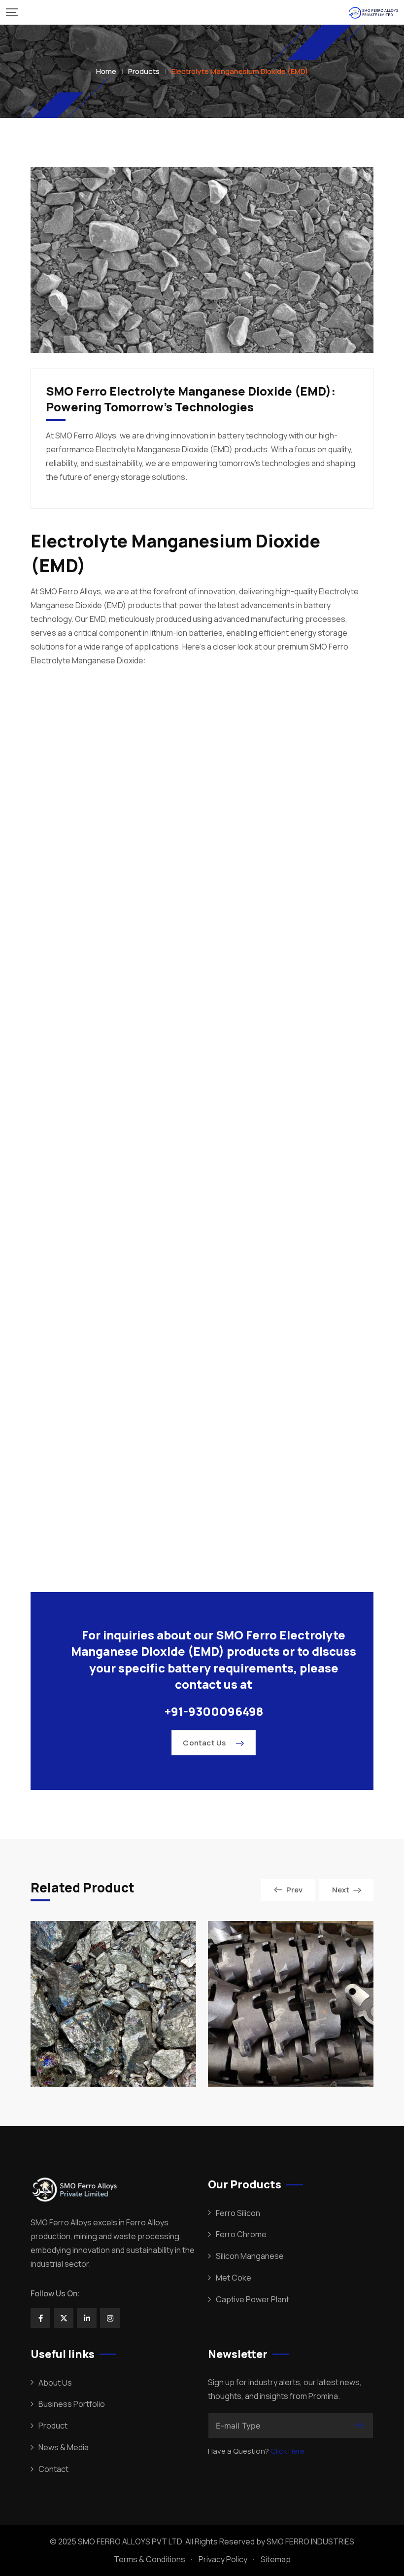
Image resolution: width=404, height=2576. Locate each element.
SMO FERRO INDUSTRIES (310, 2541)
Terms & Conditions (150, 2559)
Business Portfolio (72, 2404)
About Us (55, 2383)
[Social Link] (40, 2318)
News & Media (64, 2447)
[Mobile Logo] (373, 12)
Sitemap (276, 2559)
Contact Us (204, 1743)
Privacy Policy (223, 2559)
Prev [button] (294, 1890)
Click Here (287, 2451)
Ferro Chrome (241, 2234)
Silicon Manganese (250, 2256)
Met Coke (234, 2278)
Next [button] (341, 1890)
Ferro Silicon (238, 2213)
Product (53, 2426)
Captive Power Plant (252, 2299)
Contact (53, 2469)
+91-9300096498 (214, 1711)
